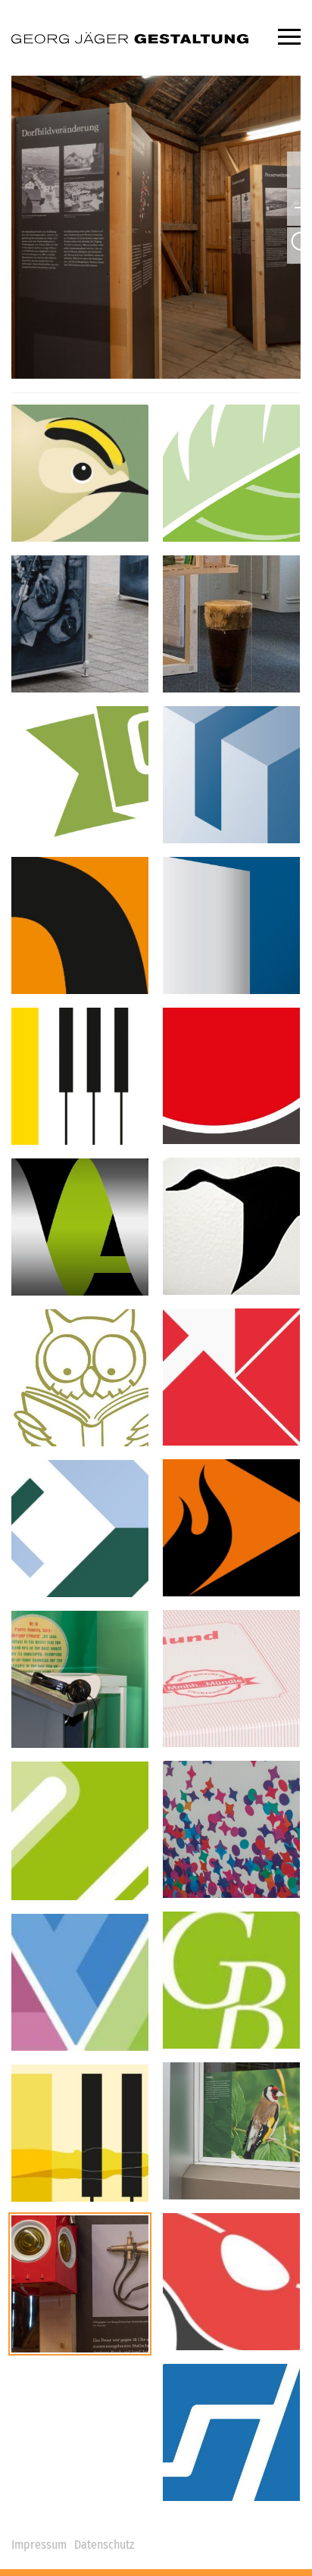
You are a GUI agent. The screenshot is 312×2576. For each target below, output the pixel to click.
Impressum (39, 2545)
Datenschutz (104, 2545)
